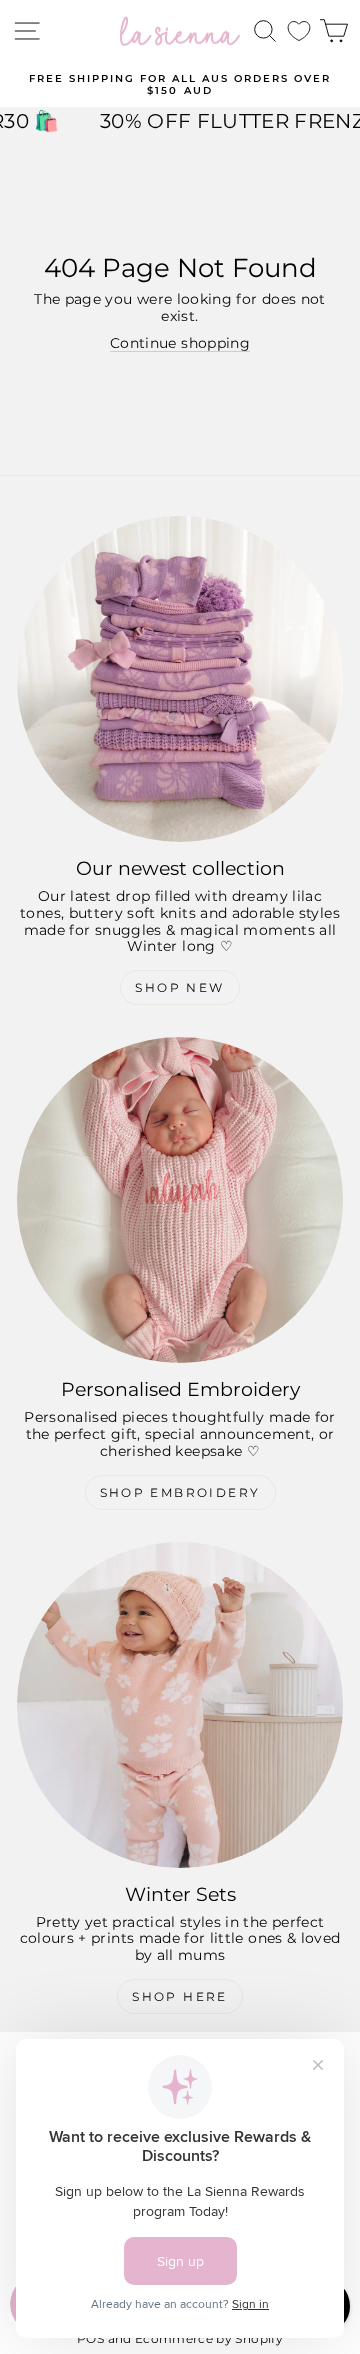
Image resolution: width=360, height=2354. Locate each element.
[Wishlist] (299, 31)
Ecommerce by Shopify (209, 2338)
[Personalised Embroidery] (180, 1200)
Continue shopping (180, 343)
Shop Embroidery (180, 1492)
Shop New (179, 987)
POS (90, 2338)
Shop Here (180, 1996)
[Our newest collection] (180, 679)
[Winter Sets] (180, 1705)
